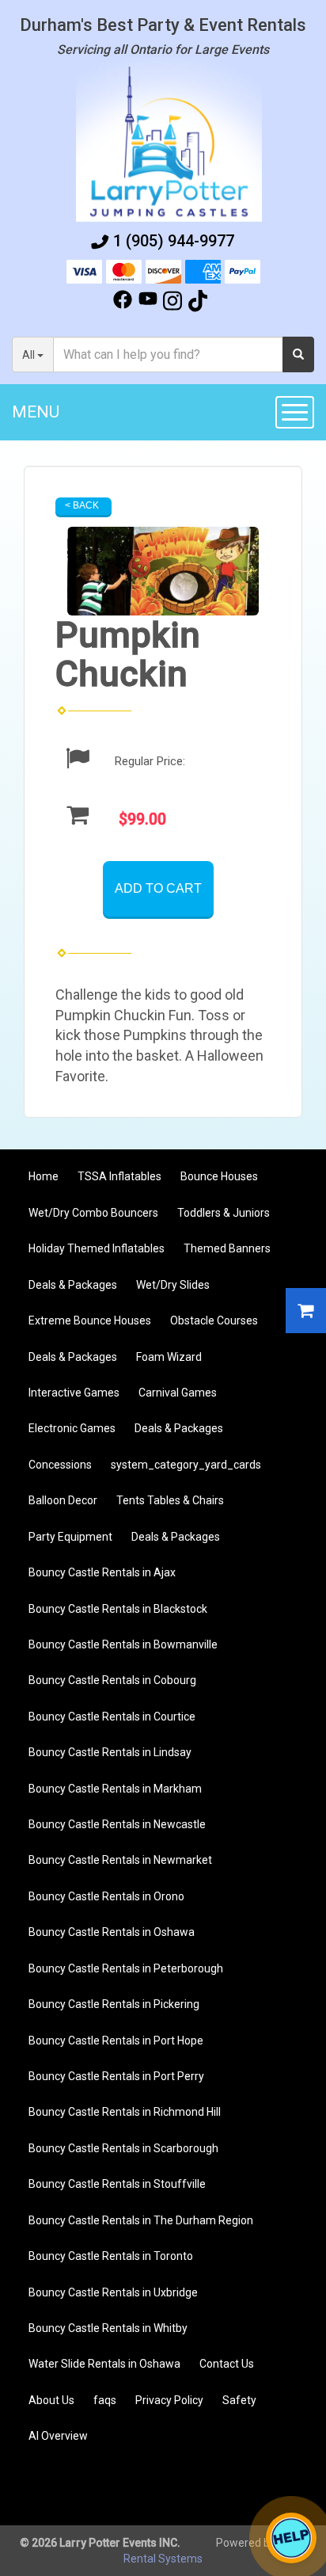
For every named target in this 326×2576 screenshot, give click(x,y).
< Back (82, 505)
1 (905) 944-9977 (174, 241)
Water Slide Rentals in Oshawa (104, 2364)
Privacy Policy (169, 2400)
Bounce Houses (219, 1176)
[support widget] (291, 2538)
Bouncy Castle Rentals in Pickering (114, 2004)
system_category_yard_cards (186, 1465)
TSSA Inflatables (119, 1176)
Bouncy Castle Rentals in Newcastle (117, 1824)
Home (44, 1176)
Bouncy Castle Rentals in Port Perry (116, 2076)
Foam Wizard (169, 1357)
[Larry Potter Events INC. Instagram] (172, 303)
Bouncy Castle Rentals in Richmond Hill (125, 2112)
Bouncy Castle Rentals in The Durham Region (141, 2220)
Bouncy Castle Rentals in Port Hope (116, 2041)
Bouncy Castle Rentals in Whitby (108, 2328)
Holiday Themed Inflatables (97, 1248)
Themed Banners (227, 1248)
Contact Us (227, 2364)
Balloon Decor (63, 1500)
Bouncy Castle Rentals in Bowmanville (123, 1644)
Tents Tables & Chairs (170, 1500)
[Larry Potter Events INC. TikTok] (198, 303)
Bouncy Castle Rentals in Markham (115, 1789)
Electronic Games (72, 1428)
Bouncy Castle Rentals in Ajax (102, 1572)
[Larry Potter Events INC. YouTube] (148, 303)
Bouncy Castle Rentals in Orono (106, 1896)
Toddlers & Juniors (224, 1213)
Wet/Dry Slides (173, 1285)
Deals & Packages (73, 1285)
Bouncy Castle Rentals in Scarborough (123, 2148)
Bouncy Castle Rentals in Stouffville (117, 2184)
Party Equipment (70, 1537)
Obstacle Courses (214, 1320)
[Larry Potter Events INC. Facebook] (123, 303)
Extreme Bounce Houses (90, 1320)
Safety (239, 2400)
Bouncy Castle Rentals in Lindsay (110, 1752)
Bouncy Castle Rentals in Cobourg (112, 1680)
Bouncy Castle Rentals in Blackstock (118, 1609)
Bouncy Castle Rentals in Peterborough (126, 1968)
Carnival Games (178, 1393)
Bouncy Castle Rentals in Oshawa (112, 1932)
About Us (51, 2400)
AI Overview (58, 2436)
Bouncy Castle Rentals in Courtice (112, 1717)
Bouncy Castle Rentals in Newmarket (120, 1860)
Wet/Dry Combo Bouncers (93, 1213)
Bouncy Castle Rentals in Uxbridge (113, 2292)
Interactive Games (74, 1393)
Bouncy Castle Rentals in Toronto (111, 2256)
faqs (105, 2400)
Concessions (60, 1465)
